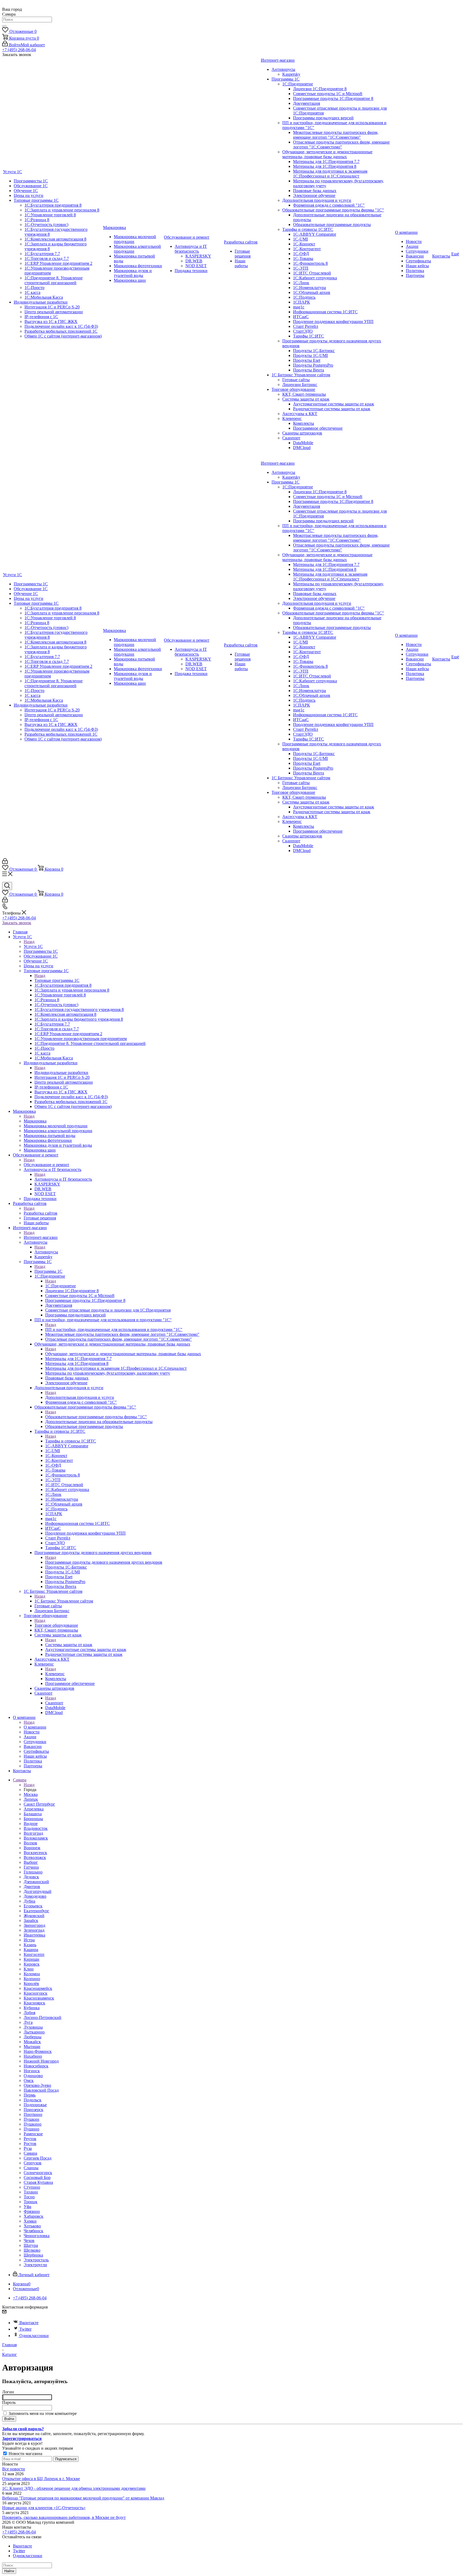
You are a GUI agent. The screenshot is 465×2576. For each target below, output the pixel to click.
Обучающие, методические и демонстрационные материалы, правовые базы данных (123, 1354)
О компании (35, 1727)
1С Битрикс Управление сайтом (64, 1601)
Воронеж (32, 1848)
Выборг (31, 1862)
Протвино (33, 2114)
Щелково (32, 2250)
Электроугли (35, 2265)
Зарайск (31, 1920)
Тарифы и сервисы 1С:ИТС (71, 1441)
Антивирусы (46, 1252)
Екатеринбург (36, 1911)
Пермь (30, 2095)
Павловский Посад (41, 2090)
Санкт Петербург (39, 1804)
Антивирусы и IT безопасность (63, 1179)
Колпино (32, 1979)
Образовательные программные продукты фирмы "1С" (96, 1417)
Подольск (33, 2100)
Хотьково (32, 2226)
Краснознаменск (39, 1998)
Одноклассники (34, 2336)
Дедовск (31, 1877)
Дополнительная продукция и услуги (80, 1397)
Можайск (32, 2042)
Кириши (31, 1959)
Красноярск (34, 2003)
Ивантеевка (34, 1935)
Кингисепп (34, 1954)
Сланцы (31, 2168)
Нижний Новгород (41, 2061)
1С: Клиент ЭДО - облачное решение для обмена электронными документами (74, 2488)
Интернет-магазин (41, 1237)
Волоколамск (36, 1838)
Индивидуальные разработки (61, 1073)
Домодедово (35, 1896)
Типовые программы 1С (57, 980)
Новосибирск (36, 2066)
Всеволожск (35, 1857)
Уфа (27, 2207)
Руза (28, 2148)
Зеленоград (34, 1930)
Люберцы (33, 2037)
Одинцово (33, 2076)
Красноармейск (38, 1988)
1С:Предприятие (61, 1286)
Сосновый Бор (37, 2177)
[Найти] (4, 26)
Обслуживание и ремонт (46, 1165)
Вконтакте (29, 2323)
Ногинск (32, 2071)
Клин (29, 1969)
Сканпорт (54, 1703)
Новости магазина (25, 2454)
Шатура (31, 2245)
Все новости (14, 2469)
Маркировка (35, 1121)
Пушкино (33, 2124)
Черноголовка (37, 2236)
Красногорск (36, 1993)
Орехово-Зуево (37, 2085)
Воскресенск (35, 1853)
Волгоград (33, 1833)
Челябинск (34, 2231)
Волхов (30, 1843)
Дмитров (32, 1887)
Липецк (31, 1799)
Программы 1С (48, 1271)
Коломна (32, 1974)
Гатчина (31, 1867)
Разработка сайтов (40, 1213)
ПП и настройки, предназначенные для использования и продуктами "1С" (114, 1329)
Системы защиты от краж (69, 1645)
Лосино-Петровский (43, 2017)
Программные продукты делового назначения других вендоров (104, 1562)
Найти (9, 2571)
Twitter (25, 2329)
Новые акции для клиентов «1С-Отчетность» (44, 2508)
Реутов (30, 2139)
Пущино (31, 2129)
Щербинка (33, 2255)
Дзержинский (36, 1882)
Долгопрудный (38, 1891)
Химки (30, 2221)
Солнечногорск (38, 2173)
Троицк (31, 2202)
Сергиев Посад (38, 2158)
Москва (31, 1794)
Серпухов (33, 2163)
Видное (31, 1824)
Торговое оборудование (56, 1625)
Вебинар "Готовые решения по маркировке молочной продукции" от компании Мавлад (83, 2498)
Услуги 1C (33, 946)
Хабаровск (34, 2216)
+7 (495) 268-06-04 (19, 50)
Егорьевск (33, 1906)
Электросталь (36, 2260)
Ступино (32, 2187)
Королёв (31, 1984)
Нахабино (33, 2056)
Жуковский (34, 1916)
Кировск (32, 1964)
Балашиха (33, 1814)
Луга (28, 2022)
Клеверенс (55, 1674)
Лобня (29, 2013)
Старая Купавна (38, 2182)
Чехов (29, 2240)
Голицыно (33, 1872)
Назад (29, 942)
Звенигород (34, 1925)
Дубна (29, 1901)
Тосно (29, 2197)
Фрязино (32, 2211)
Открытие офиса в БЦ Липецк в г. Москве (41, 2479)
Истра (29, 1940)
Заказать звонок (17, 923)
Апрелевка (34, 1809)
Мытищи (32, 2047)
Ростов (30, 2144)
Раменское (33, 2134)
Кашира (31, 1950)
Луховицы (33, 2027)
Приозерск (34, 2110)
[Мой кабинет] (5, 862)
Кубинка (32, 2008)
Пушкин (31, 2119)
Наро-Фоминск (38, 2051)
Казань (30, 1945)
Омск (29, 2080)
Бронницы (33, 1819)
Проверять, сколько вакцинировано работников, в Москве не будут (64, 2517)
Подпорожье (35, 2105)
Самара (30, 2153)
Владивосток (36, 1828)
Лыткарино (34, 2032)
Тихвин (31, 2192)
